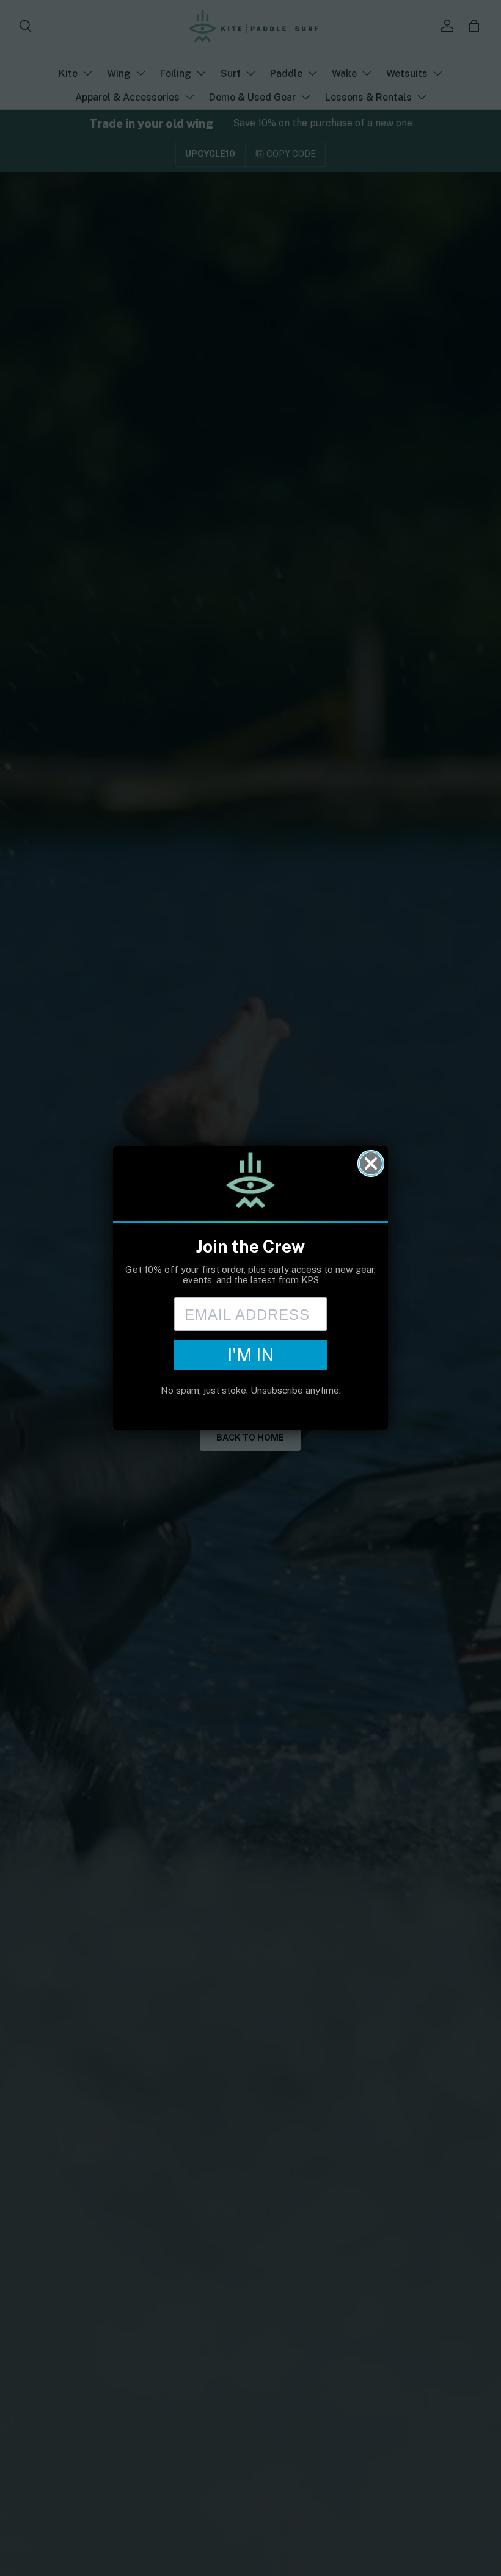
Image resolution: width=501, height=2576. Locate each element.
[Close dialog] (371, 1163)
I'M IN (250, 1355)
